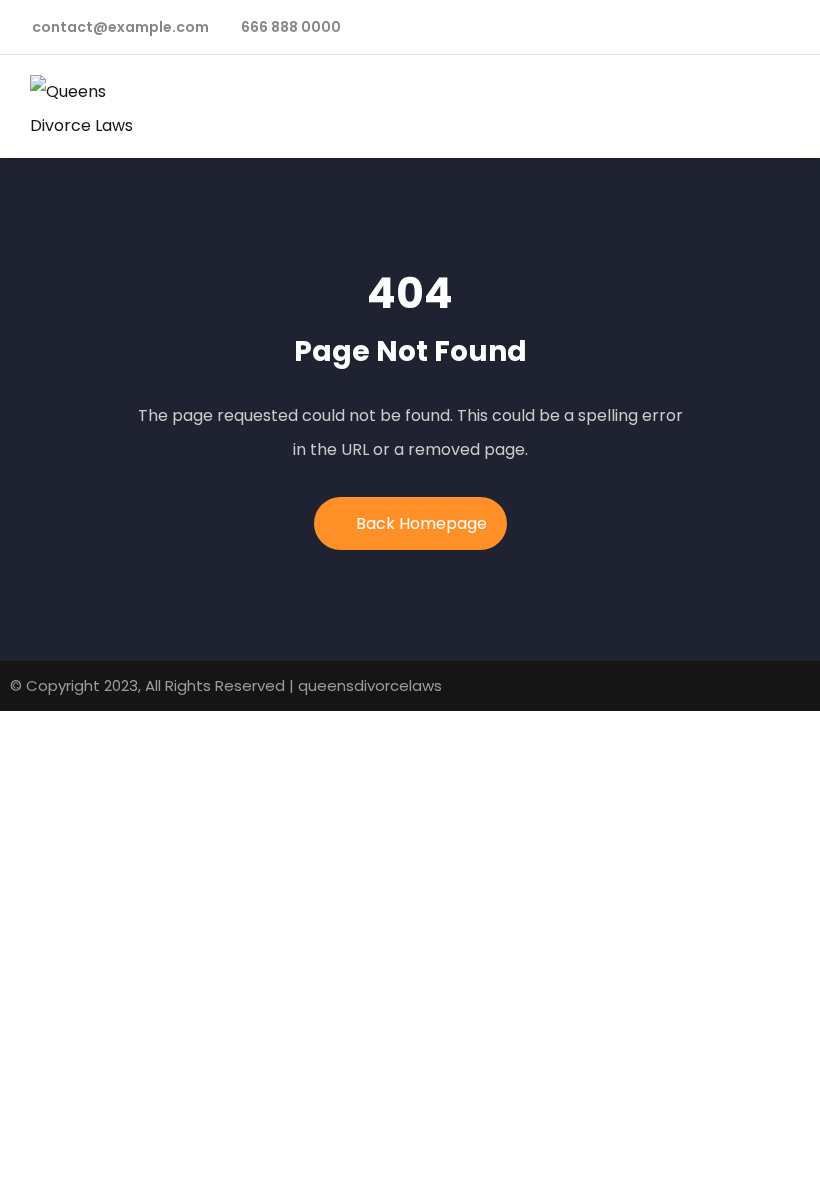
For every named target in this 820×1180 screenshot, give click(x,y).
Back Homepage (421, 523)
